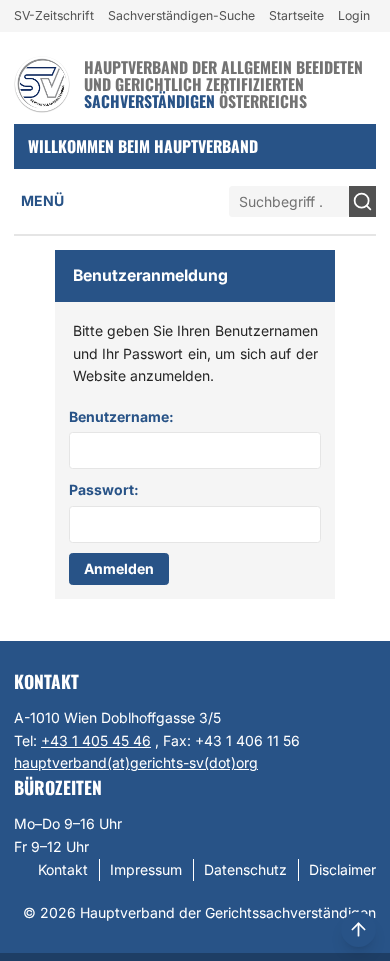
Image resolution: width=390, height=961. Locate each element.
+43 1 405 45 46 (96, 740)
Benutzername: (121, 416)
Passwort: (104, 489)
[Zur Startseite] (42, 84)
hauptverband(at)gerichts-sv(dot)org (136, 762)
